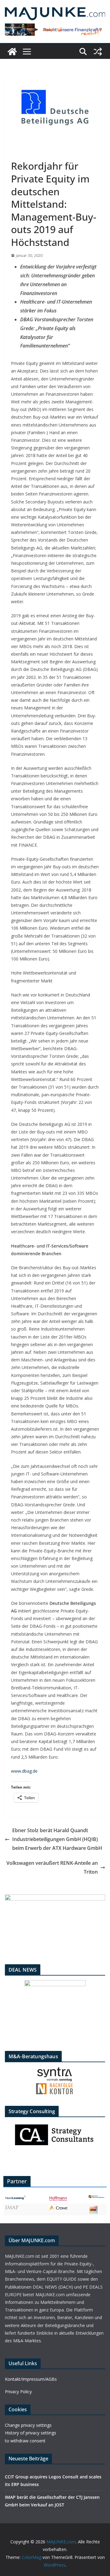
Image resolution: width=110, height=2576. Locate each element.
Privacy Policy (18, 2392)
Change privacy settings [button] (28, 2425)
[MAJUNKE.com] (12, 52)
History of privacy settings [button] (31, 2433)
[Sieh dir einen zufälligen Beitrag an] (98, 52)
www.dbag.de (24, 1771)
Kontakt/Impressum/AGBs (31, 2379)
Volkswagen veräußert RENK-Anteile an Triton (52, 1867)
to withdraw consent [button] (25, 2441)
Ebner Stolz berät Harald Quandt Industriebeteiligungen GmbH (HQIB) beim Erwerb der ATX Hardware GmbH (57, 1839)
